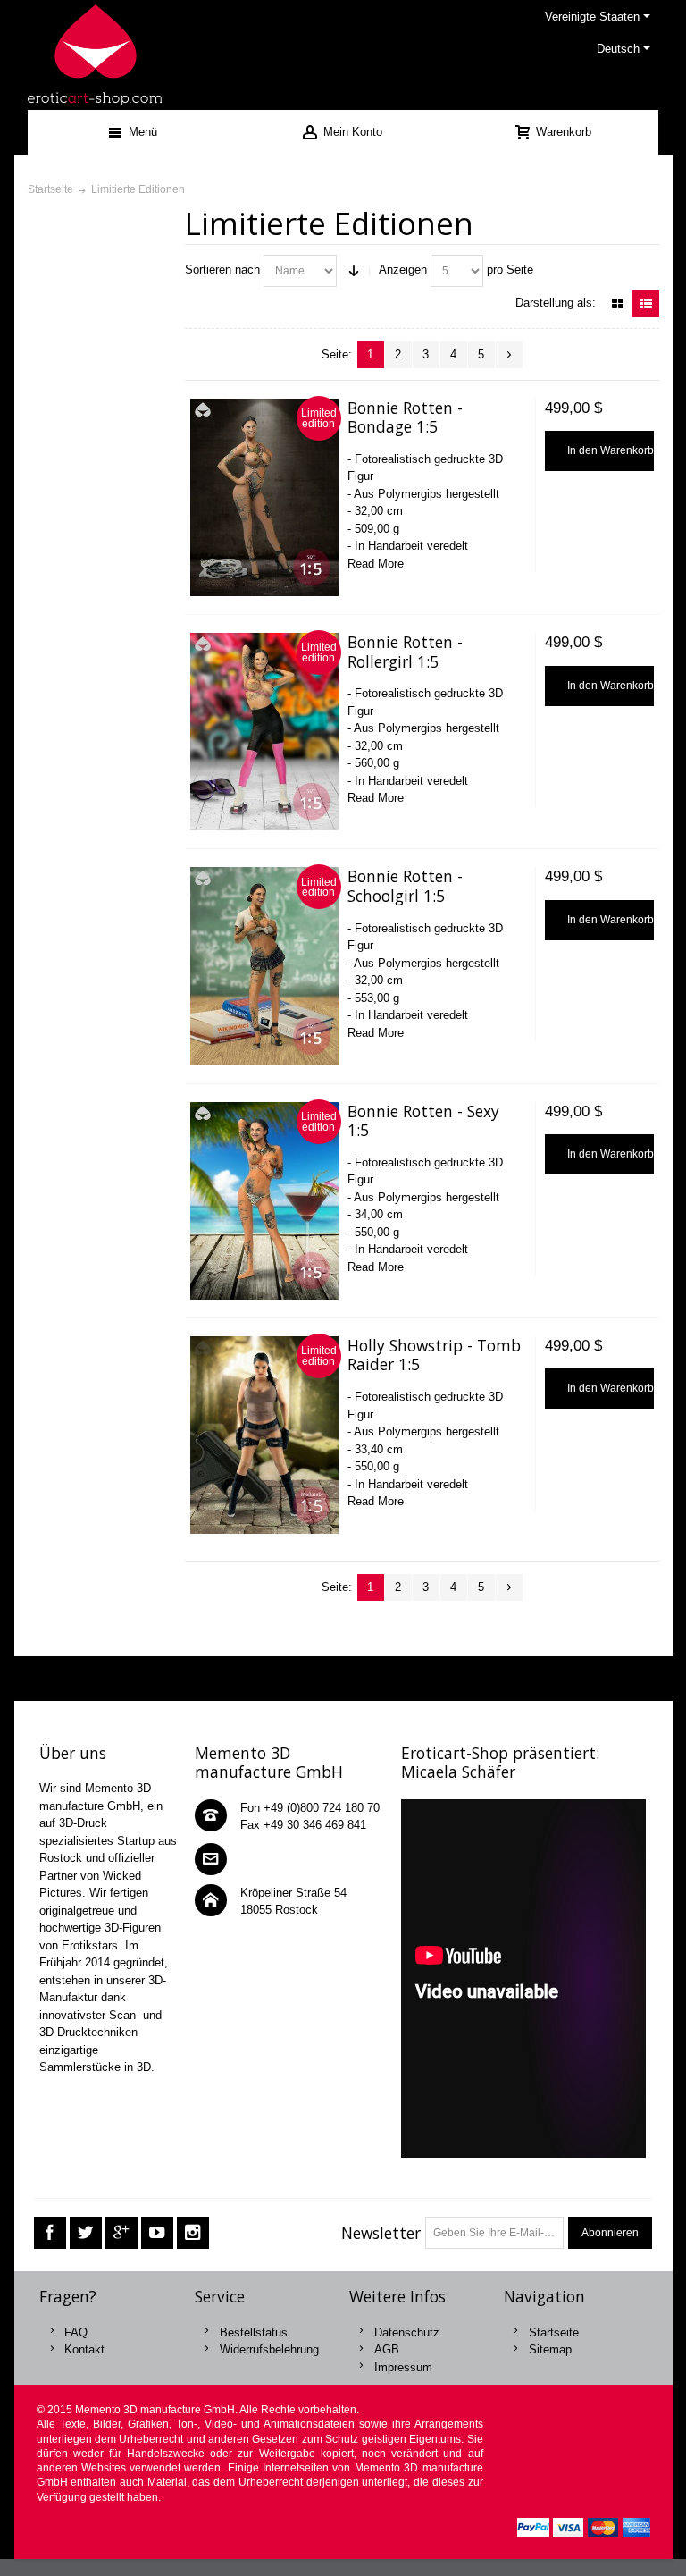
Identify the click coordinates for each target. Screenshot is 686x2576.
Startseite (554, 2332)
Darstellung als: (556, 303)
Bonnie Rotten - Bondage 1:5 (405, 417)
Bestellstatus (254, 2332)
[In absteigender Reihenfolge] (354, 271)
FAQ (76, 2332)
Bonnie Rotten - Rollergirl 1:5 (405, 652)
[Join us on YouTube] (157, 2233)
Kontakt (84, 2349)
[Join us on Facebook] (50, 2233)
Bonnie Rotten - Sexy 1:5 (423, 1121)
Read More (376, 564)
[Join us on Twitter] (86, 2233)
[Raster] (618, 304)
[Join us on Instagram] (193, 2233)
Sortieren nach (222, 269)
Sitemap (550, 2349)
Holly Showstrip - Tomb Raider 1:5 (434, 1355)
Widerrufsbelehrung (269, 2349)
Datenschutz (407, 2332)
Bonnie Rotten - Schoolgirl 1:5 (405, 886)
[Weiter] (509, 355)
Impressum (403, 2367)
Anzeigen (403, 269)
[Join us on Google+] (121, 2233)
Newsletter (381, 2233)
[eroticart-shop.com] (95, 55)
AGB (387, 2349)
